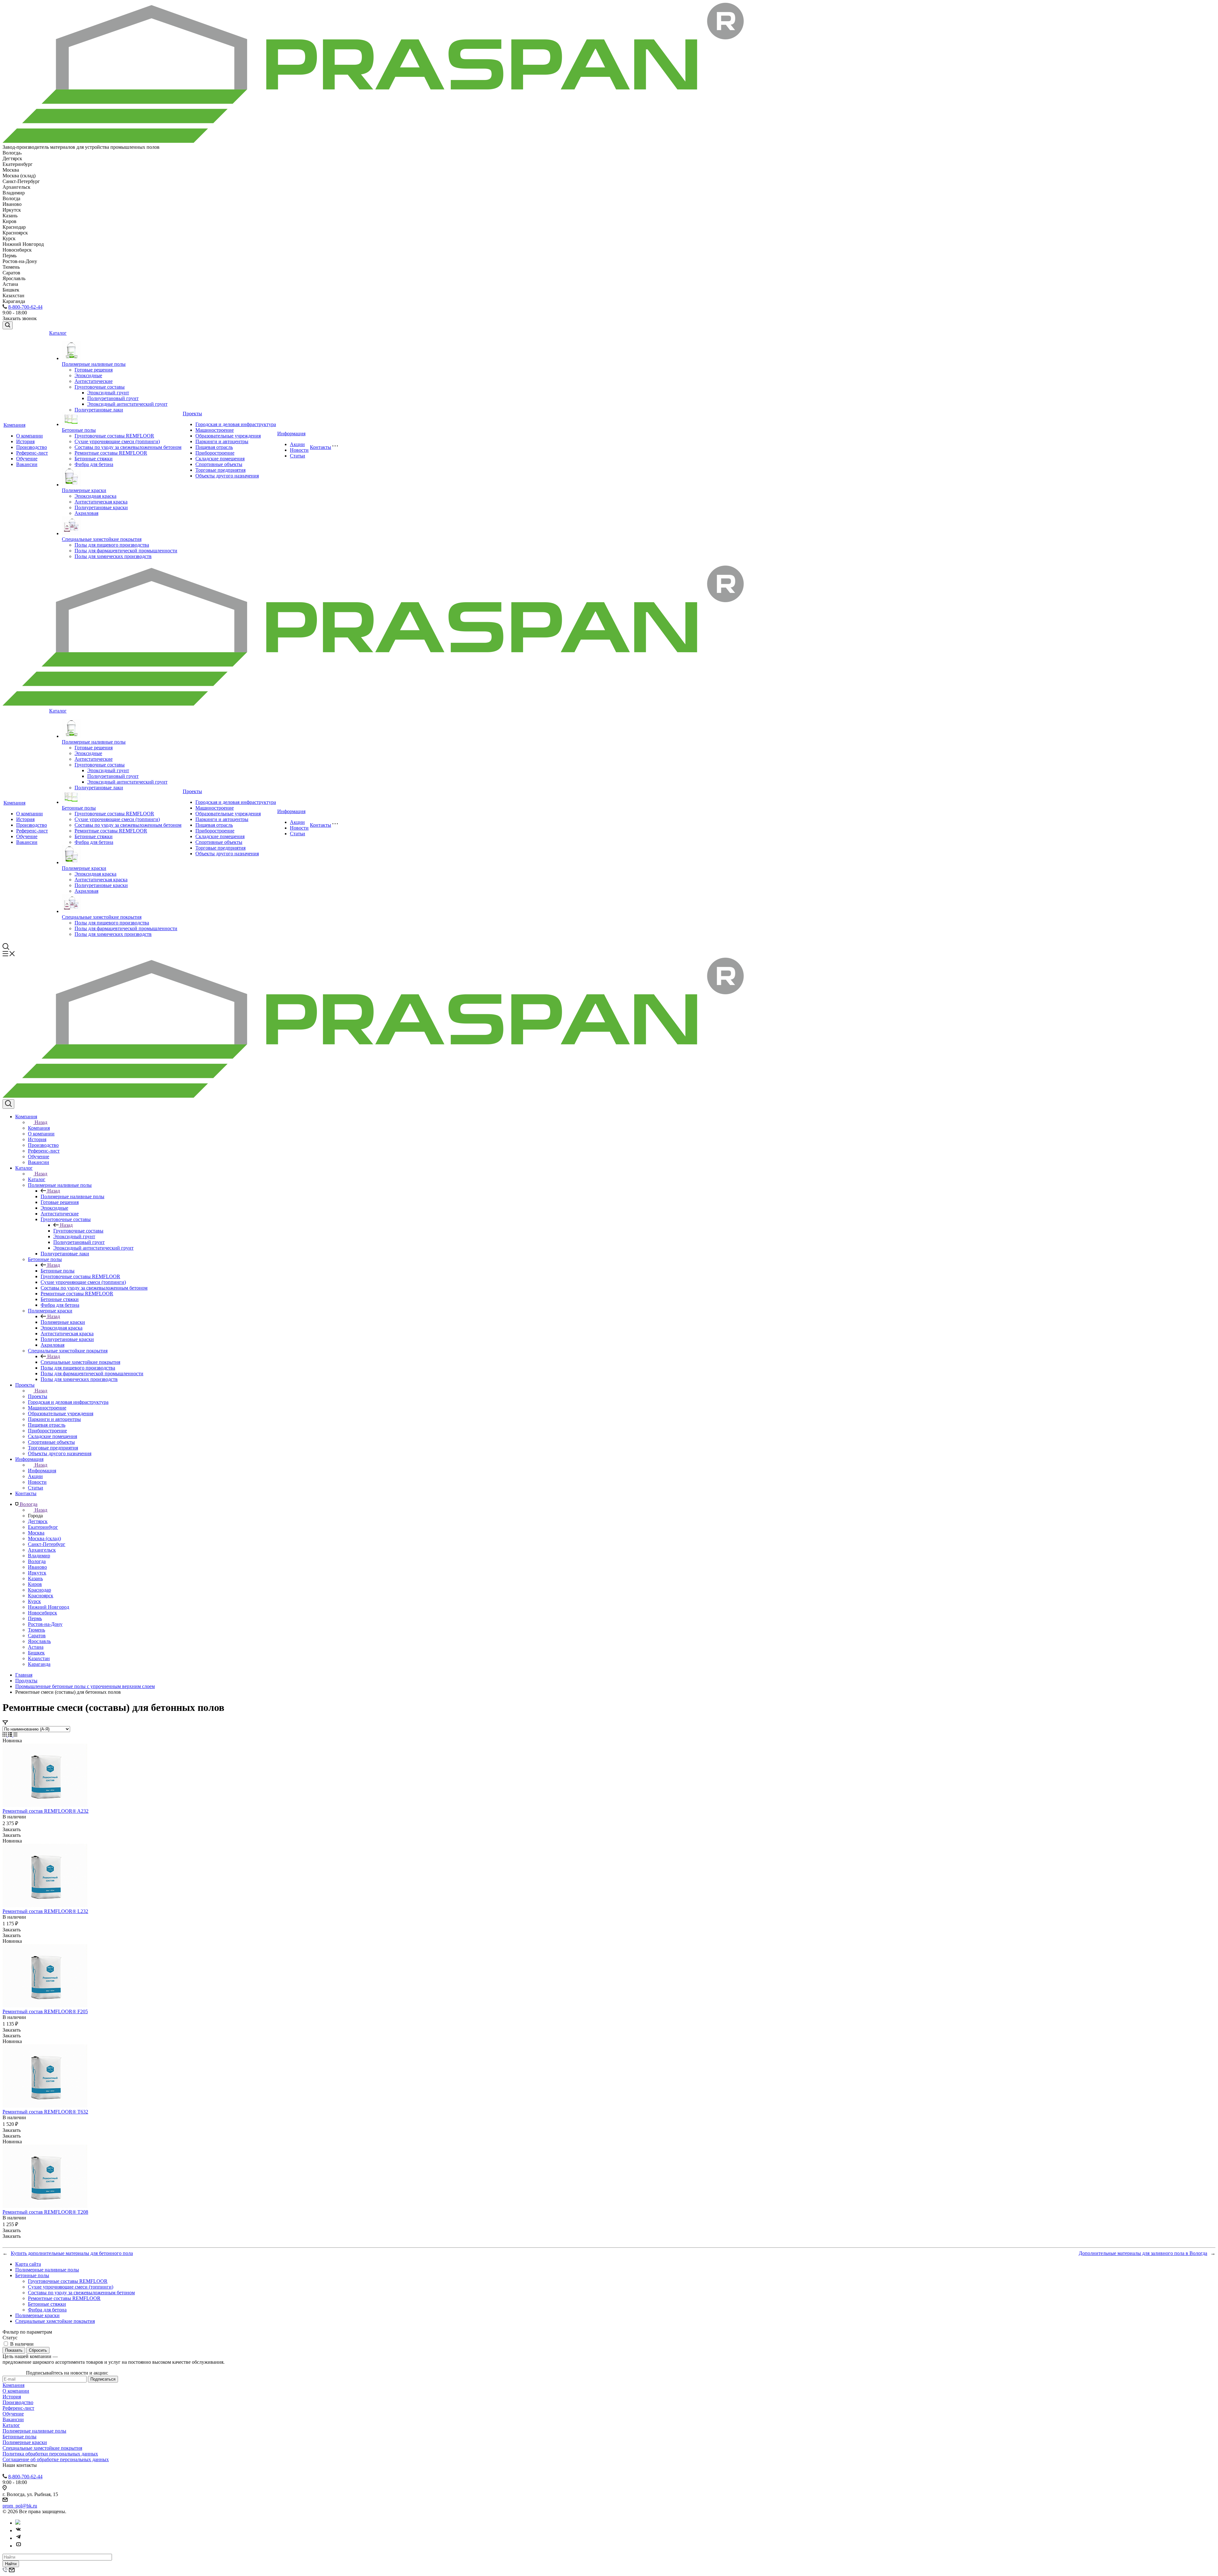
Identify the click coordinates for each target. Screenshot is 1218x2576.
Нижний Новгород (49, 1607)
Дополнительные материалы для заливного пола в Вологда (1143, 2253)
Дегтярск (38, 1521)
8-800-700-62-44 (25, 307)
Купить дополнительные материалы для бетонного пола (72, 2253)
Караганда (39, 1664)
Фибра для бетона (94, 464)
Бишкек (36, 1653)
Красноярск (41, 1596)
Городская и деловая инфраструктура (236, 424)
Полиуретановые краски (101, 507)
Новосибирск (43, 1613)
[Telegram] (18, 2538)
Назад (41, 1122)
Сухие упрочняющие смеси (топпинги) (117, 441)
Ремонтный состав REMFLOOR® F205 (45, 2011)
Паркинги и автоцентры (222, 441)
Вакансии (27, 464)
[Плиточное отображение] (5, 1735)
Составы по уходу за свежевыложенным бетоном (128, 447)
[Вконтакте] (18, 2530)
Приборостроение (215, 453)
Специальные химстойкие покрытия (102, 539)
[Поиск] (8, 325)
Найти (11, 2564)
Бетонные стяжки (94, 459)
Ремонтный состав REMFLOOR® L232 (45, 1911)
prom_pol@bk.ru (20, 2506)
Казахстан (39, 1658)
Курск (34, 1601)
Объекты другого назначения (227, 476)
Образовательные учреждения (228, 436)
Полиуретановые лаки (99, 410)
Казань (35, 1578)
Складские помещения (220, 459)
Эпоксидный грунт (108, 393)
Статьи (298, 456)
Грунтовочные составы (100, 387)
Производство (32, 447)
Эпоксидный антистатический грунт (127, 404)
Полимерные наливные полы (94, 364)
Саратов (37, 1636)
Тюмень (36, 1630)
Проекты (192, 414)
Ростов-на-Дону (45, 1624)
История (25, 441)
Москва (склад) (44, 1538)
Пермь (35, 1618)
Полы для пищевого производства (112, 545)
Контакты (321, 447)
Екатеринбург (43, 1527)
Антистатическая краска (101, 502)
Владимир (39, 1556)
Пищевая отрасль (214, 447)
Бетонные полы (79, 430)
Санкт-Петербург (47, 1544)
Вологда (37, 1561)
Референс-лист (32, 453)
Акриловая (86, 513)
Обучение (27, 459)
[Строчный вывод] (11, 1735)
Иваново (37, 1567)
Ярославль (39, 1641)
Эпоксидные (88, 375)
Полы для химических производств (113, 556)
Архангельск (42, 1550)
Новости (299, 450)
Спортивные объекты (219, 464)
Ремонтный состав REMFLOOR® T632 (45, 2112)
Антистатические (94, 381)
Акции (297, 444)
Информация (291, 434)
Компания (14, 425)
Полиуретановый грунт (113, 398)
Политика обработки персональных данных (50, 2454)
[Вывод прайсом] (15, 1735)
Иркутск (37, 1573)
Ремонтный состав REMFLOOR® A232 (46, 1811)
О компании (29, 436)
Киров (35, 1584)
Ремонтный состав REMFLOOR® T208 (45, 2212)
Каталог (58, 333)
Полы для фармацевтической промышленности (126, 551)
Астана (36, 1647)
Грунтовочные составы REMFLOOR (114, 436)
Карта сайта (28, 2264)
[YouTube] (18, 2546)
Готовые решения (94, 370)
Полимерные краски (84, 490)
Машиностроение (215, 430)
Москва (36, 1533)
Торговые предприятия (220, 470)
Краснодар (39, 1590)
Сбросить (38, 2350)
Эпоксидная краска (95, 496)
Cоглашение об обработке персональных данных (56, 2459)
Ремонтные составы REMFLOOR (111, 453)
